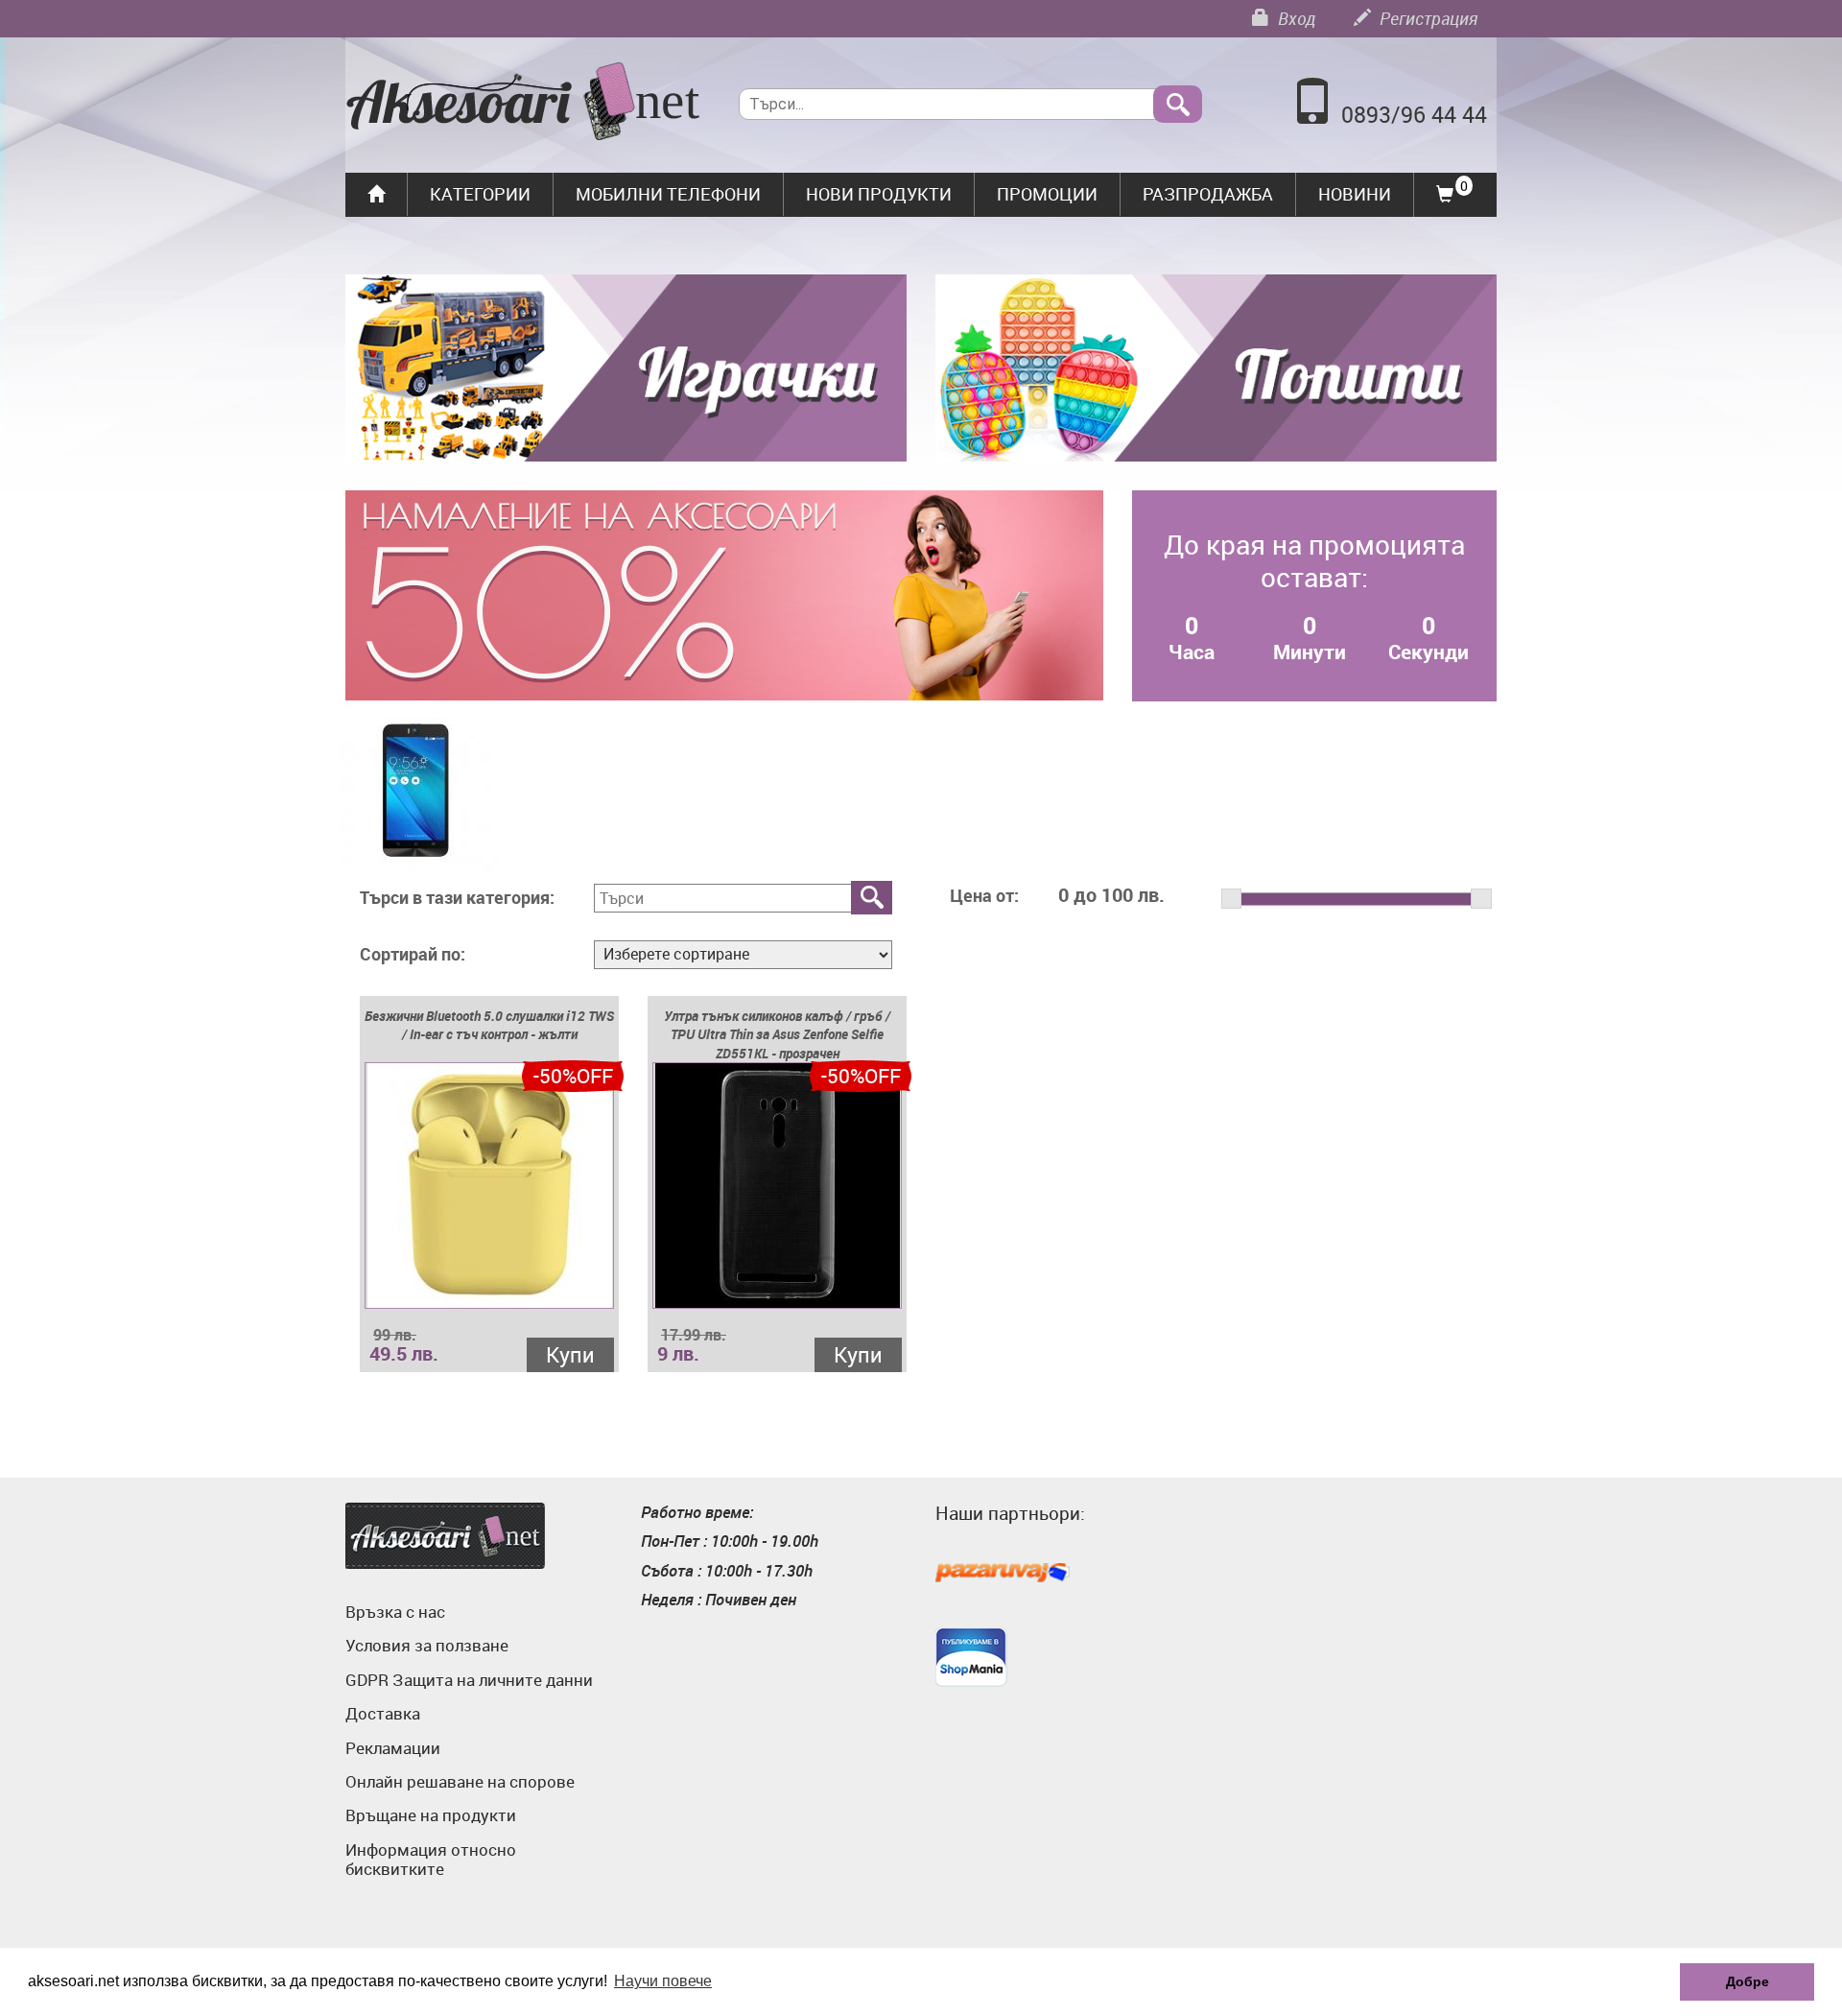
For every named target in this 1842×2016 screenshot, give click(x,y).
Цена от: (984, 896)
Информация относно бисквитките (431, 1859)
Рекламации (393, 1748)
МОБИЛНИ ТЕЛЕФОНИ (668, 194)
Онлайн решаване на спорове (460, 1781)
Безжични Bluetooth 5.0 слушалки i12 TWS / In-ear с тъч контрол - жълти (489, 1025)
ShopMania (971, 1657)
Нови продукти (879, 194)
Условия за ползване (427, 1645)
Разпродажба (1208, 194)
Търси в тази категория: (457, 898)
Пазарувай (1003, 1574)
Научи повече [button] (663, 1981)
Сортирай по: (413, 955)
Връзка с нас (395, 1612)
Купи (570, 1354)
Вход (1295, 18)
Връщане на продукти (431, 1815)
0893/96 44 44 (1414, 115)
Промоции (1047, 194)
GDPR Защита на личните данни (469, 1680)
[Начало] (523, 104)
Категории (480, 194)
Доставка (383, 1713)
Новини (1355, 194)
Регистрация (1427, 18)
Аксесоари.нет (445, 1536)
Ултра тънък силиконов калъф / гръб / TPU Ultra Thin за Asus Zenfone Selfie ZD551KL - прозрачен (777, 1035)
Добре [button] (1748, 1981)
